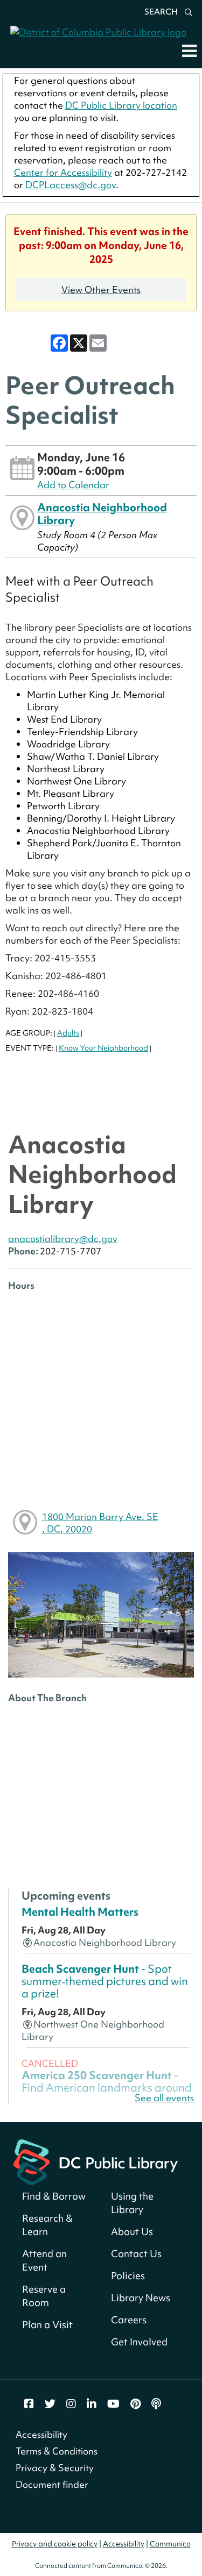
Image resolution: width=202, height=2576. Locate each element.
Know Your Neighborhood (103, 1048)
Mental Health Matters (80, 1912)
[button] (189, 51)
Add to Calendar (73, 485)
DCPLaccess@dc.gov (71, 185)
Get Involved (139, 2342)
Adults (68, 1033)
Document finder (52, 2484)
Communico (170, 2544)
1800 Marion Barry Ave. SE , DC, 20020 (100, 1523)
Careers (129, 2320)
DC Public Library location (121, 105)
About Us (132, 2232)
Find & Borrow (54, 2196)
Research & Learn (47, 2225)
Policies (128, 2276)
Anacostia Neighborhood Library (102, 514)
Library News (141, 2298)
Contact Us (136, 2254)
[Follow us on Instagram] (71, 2404)
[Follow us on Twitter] (50, 2404)
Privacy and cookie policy (55, 2544)
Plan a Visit (47, 2325)
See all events (164, 2098)
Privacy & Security (55, 2468)
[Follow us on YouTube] (113, 2404)
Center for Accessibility (63, 172)
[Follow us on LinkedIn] (92, 2404)
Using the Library (132, 2203)
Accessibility (41, 2434)
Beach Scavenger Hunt (105, 1981)
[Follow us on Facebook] (29, 2404)
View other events (101, 290)
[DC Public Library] (96, 2161)
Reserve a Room (44, 2296)
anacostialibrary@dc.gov (63, 1239)
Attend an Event (44, 2260)
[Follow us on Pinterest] (135, 2404)
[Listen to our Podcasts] (156, 2404)
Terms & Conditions (57, 2451)
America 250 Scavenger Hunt (107, 2088)
